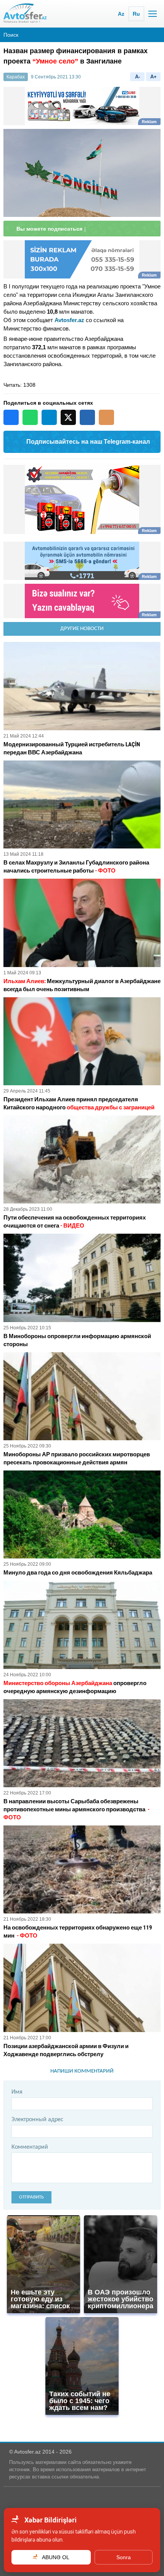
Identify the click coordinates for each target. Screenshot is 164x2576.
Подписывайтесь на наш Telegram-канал (88, 442)
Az (121, 14)
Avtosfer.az (69, 320)
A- (137, 77)
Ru (136, 14)
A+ (154, 77)
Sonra (124, 2557)
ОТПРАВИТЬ (31, 2197)
